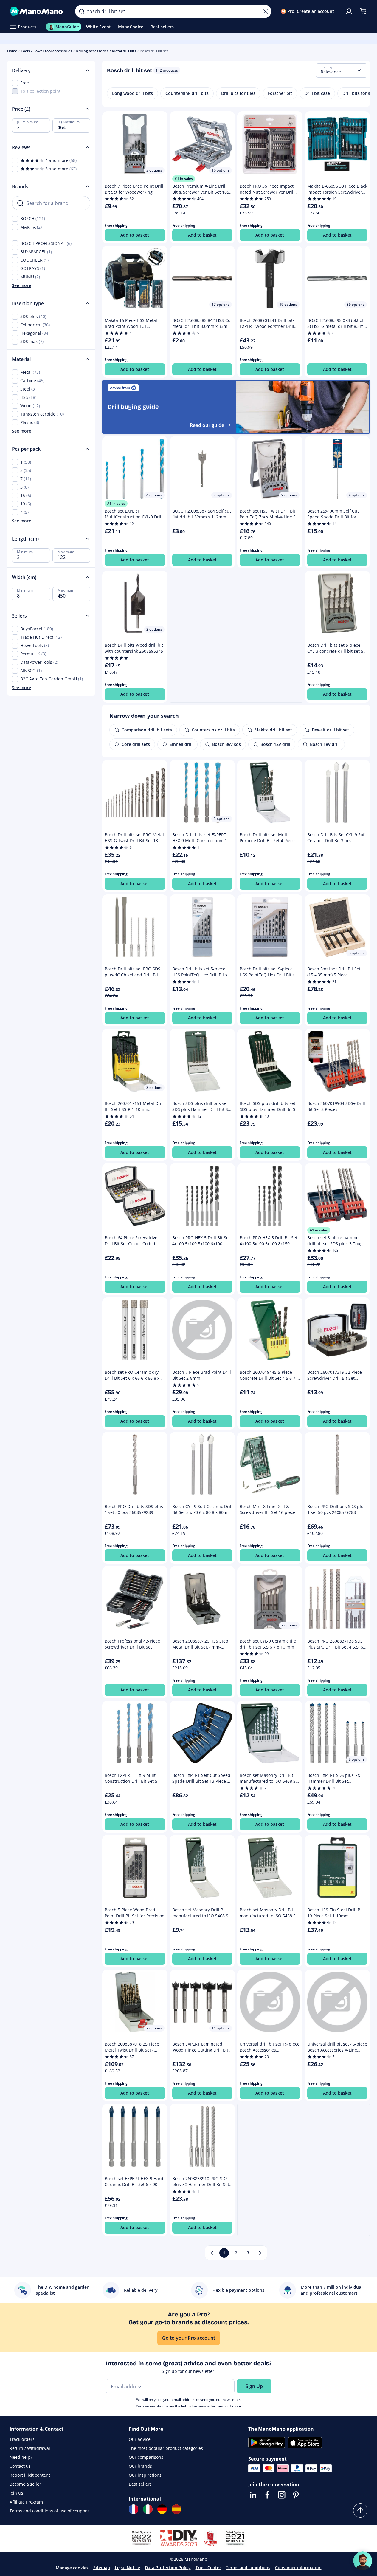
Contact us (20, 2466)
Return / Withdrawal (30, 2448)
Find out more (229, 2406)
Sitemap (102, 2567)
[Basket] (363, 11)
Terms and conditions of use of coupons (50, 2511)
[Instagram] (282, 2495)
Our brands (140, 2466)
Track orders (22, 2439)
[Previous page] (212, 2253)
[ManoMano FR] (134, 2509)
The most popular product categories (166, 2448)
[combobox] (342, 70)
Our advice (140, 2439)
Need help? (21, 2457)
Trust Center (208, 2567)
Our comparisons (146, 2457)
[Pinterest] (296, 2495)
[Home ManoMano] (38, 11)
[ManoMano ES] (176, 2509)
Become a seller (25, 2484)
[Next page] (260, 2253)
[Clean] (265, 11)
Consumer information (298, 2567)
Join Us (16, 2493)
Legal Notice (127, 2567)
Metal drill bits (124, 51)
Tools (25, 51)
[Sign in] (349, 11)
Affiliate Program (26, 2502)
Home (12, 51)
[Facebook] (267, 2495)
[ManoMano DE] (162, 2509)
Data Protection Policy (168, 2567)
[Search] (82, 11)
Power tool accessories (53, 51)
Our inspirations (145, 2475)
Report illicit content (30, 2475)
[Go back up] (360, 2510)
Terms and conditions (248, 2567)
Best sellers (140, 2484)
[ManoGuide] (363, 2561)
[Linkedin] (253, 2495)
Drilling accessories (92, 51)
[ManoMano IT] (148, 2509)
